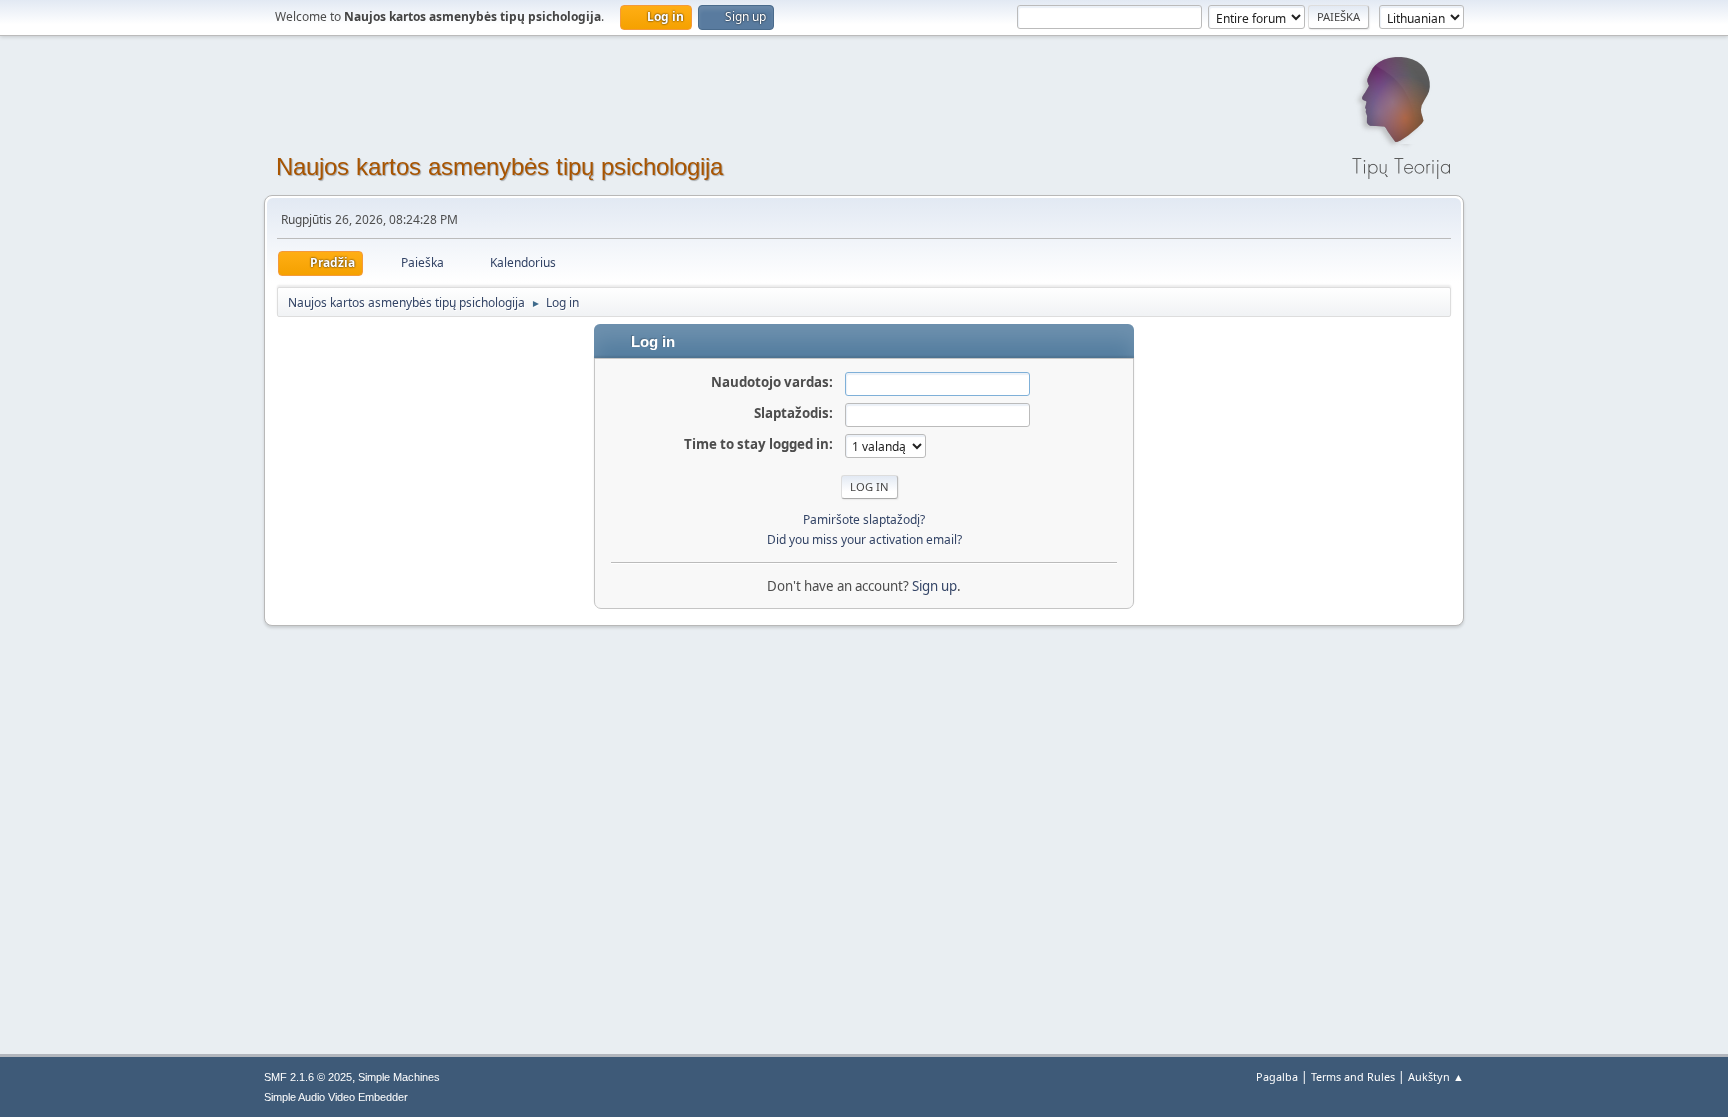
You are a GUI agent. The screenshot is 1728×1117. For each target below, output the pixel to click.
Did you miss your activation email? (864, 539)
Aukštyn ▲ (1436, 1076)
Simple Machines (399, 1077)
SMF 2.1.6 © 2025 (308, 1077)
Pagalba (1277, 1076)
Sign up (934, 586)
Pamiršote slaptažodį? (864, 519)
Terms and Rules (1353, 1076)
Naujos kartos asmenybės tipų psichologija (499, 166)
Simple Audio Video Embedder (336, 1097)
